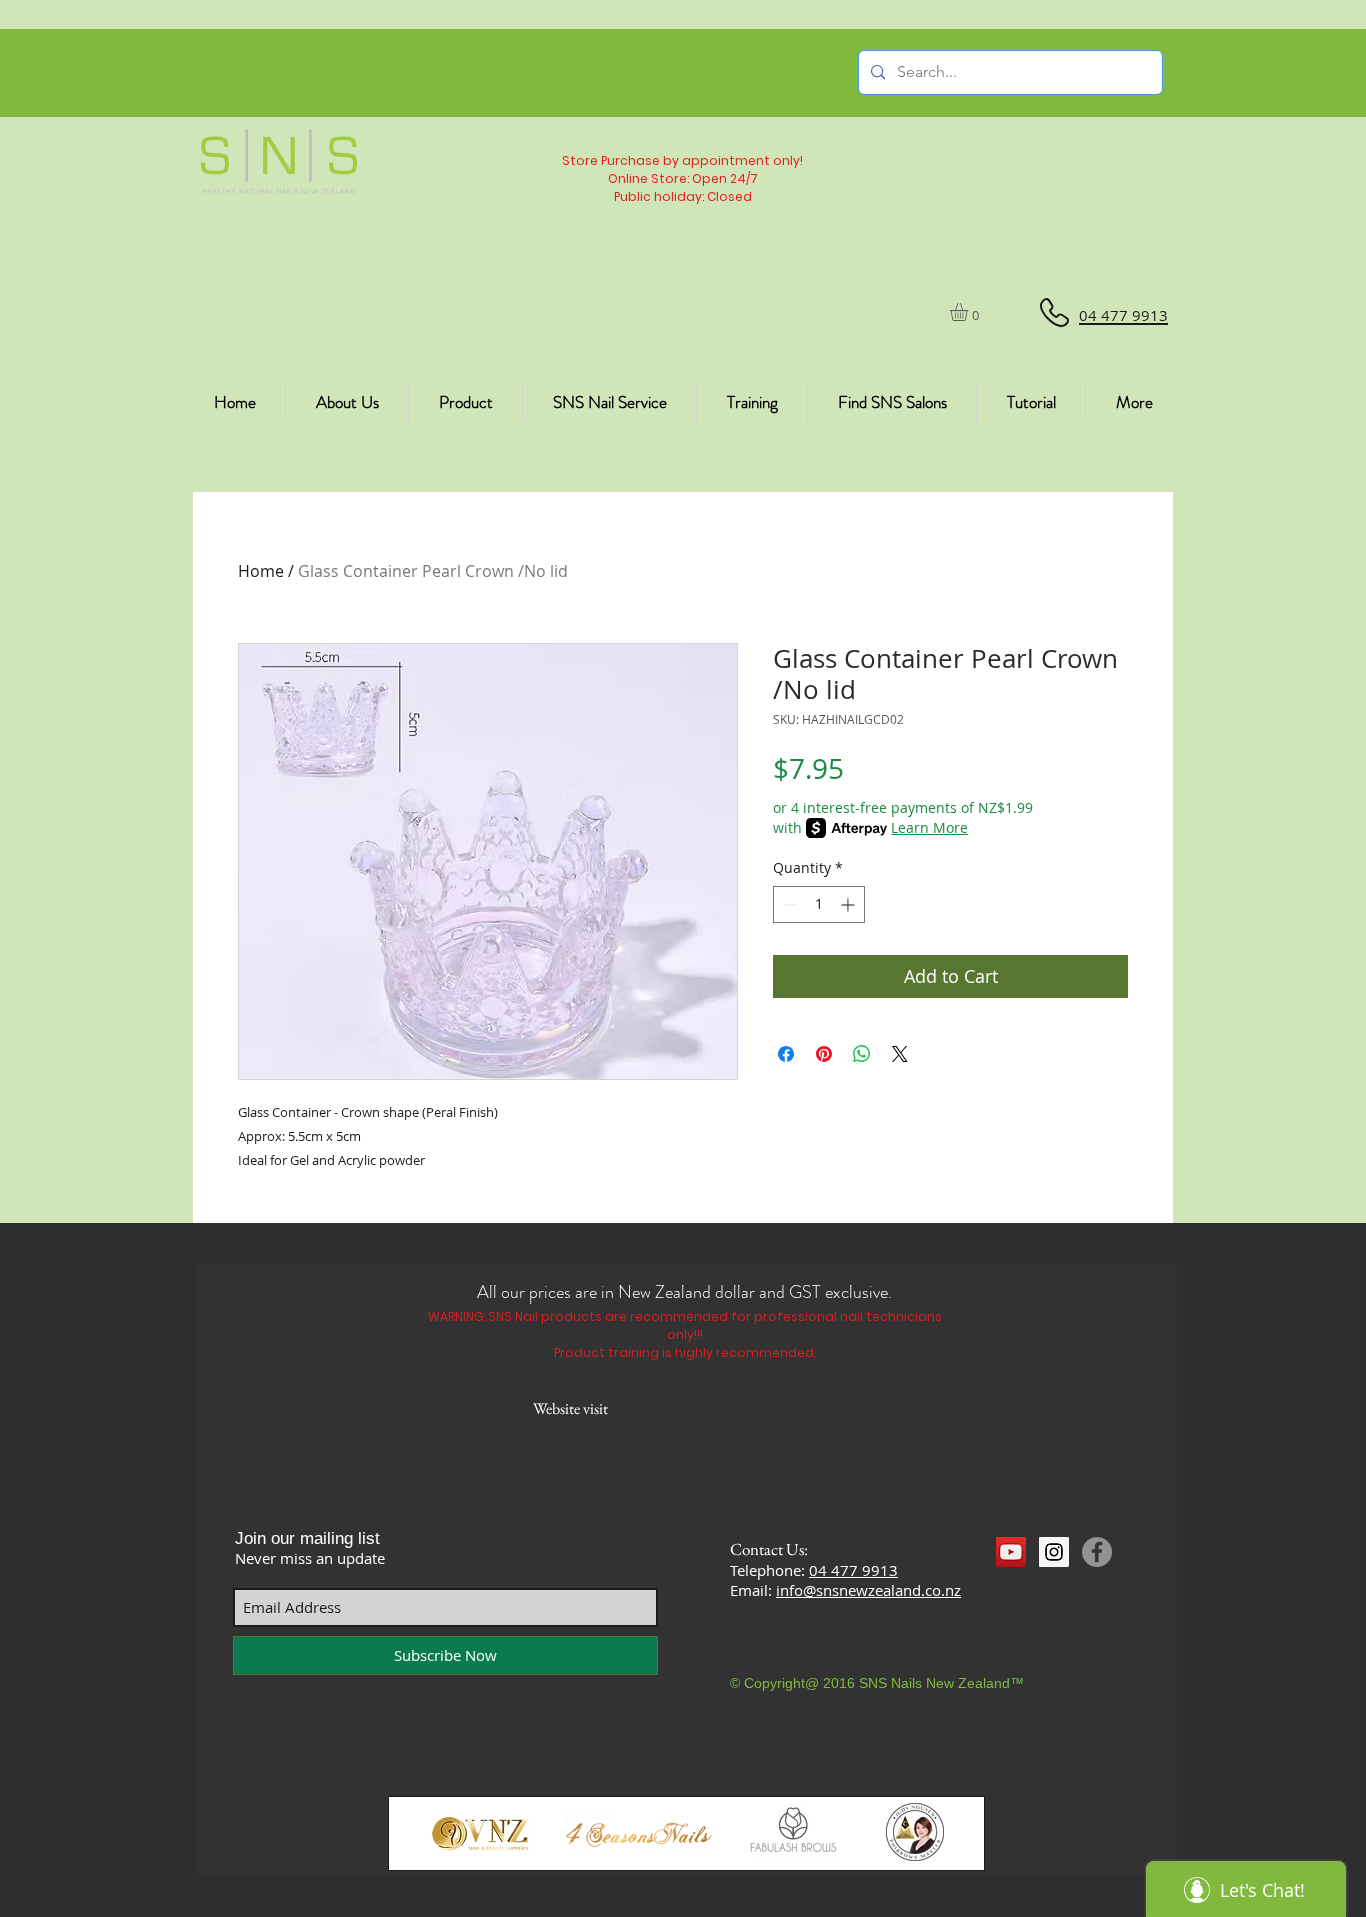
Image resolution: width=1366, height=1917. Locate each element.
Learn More (929, 827)
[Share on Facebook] (786, 1054)
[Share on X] (900, 1054)
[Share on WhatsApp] (862, 1054)
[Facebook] (1097, 1552)
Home (261, 571)
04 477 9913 (853, 1570)
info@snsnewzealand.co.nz (868, 1590)
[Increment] (849, 904)
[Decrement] (788, 904)
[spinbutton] (819, 904)
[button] (969, 312)
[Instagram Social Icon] (1054, 1552)
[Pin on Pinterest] (824, 1054)
